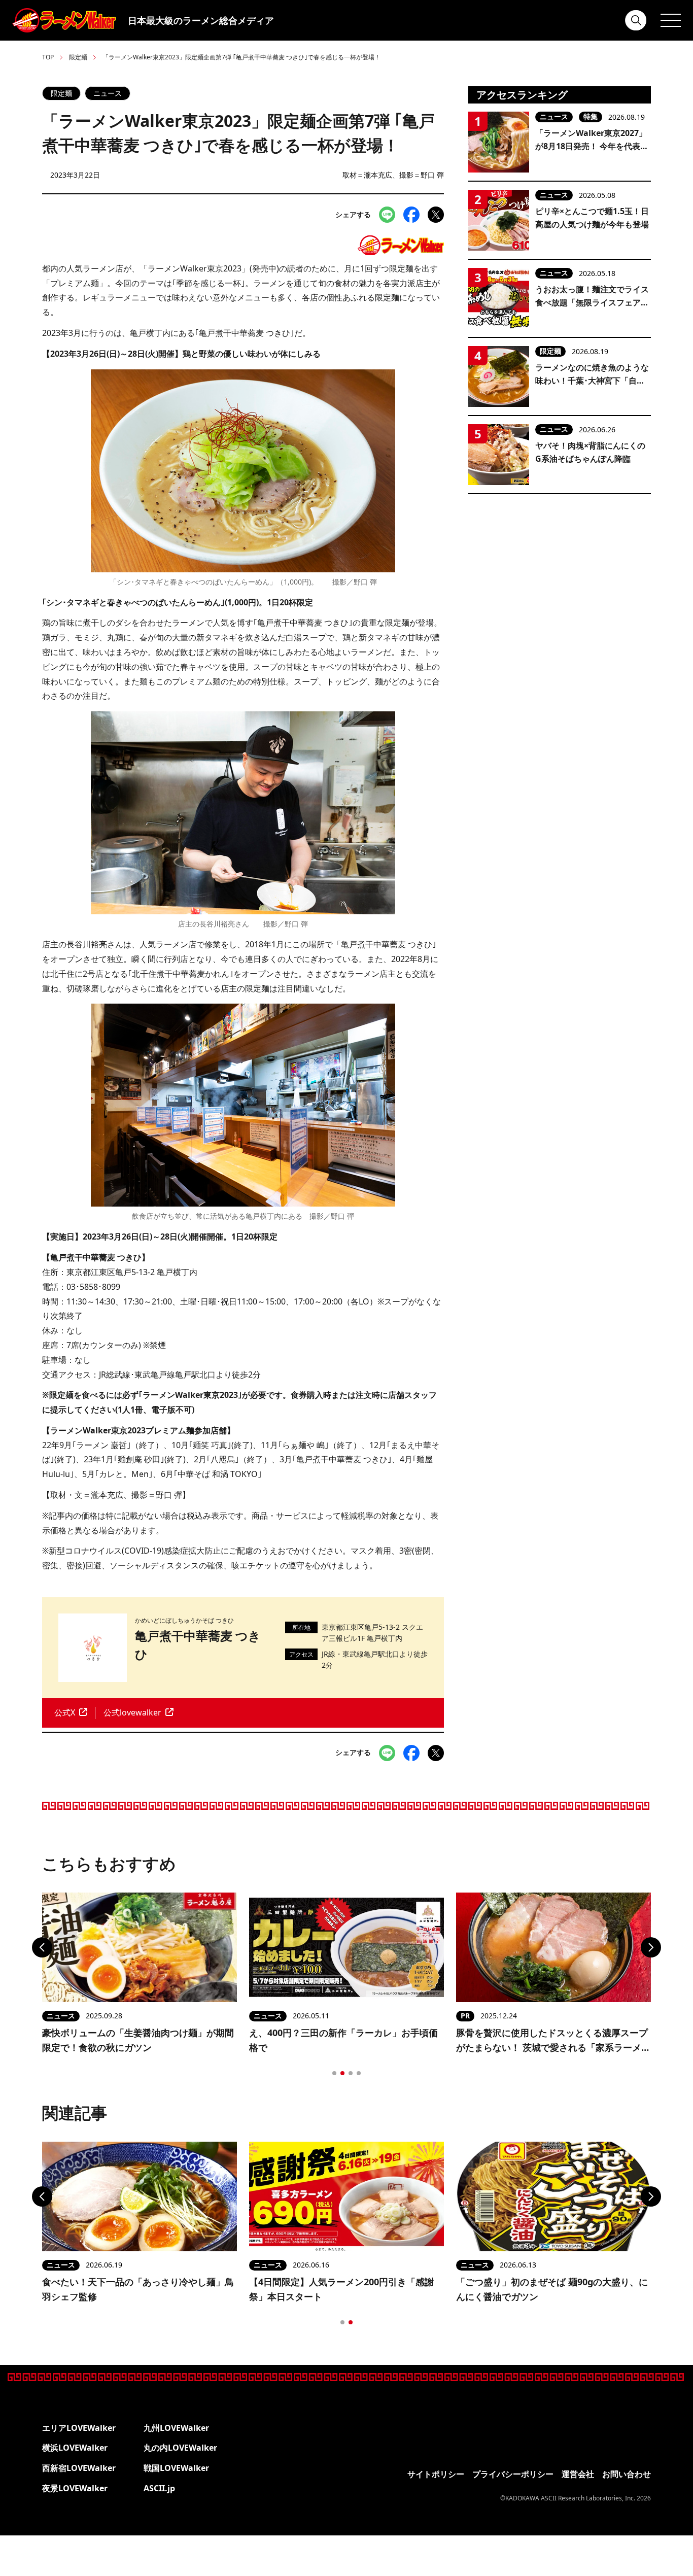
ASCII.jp (159, 2488)
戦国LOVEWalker (176, 2468)
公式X (65, 1712)
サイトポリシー (436, 2474)
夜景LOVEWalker (75, 2488)
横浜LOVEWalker (75, 2448)
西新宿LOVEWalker (79, 2468)
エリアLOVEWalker (79, 2428)
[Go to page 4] (359, 2073)
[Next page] (651, 1947)
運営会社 (578, 2474)
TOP (48, 57)
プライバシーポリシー (513, 2474)
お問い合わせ (627, 2474)
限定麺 (78, 57)
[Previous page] (42, 1947)
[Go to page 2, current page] (342, 2073)
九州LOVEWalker (176, 2428)
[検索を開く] (636, 20)
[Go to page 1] (334, 2073)
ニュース (108, 93)
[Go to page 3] (351, 2073)
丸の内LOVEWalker (180, 2448)
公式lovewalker (132, 1712)
